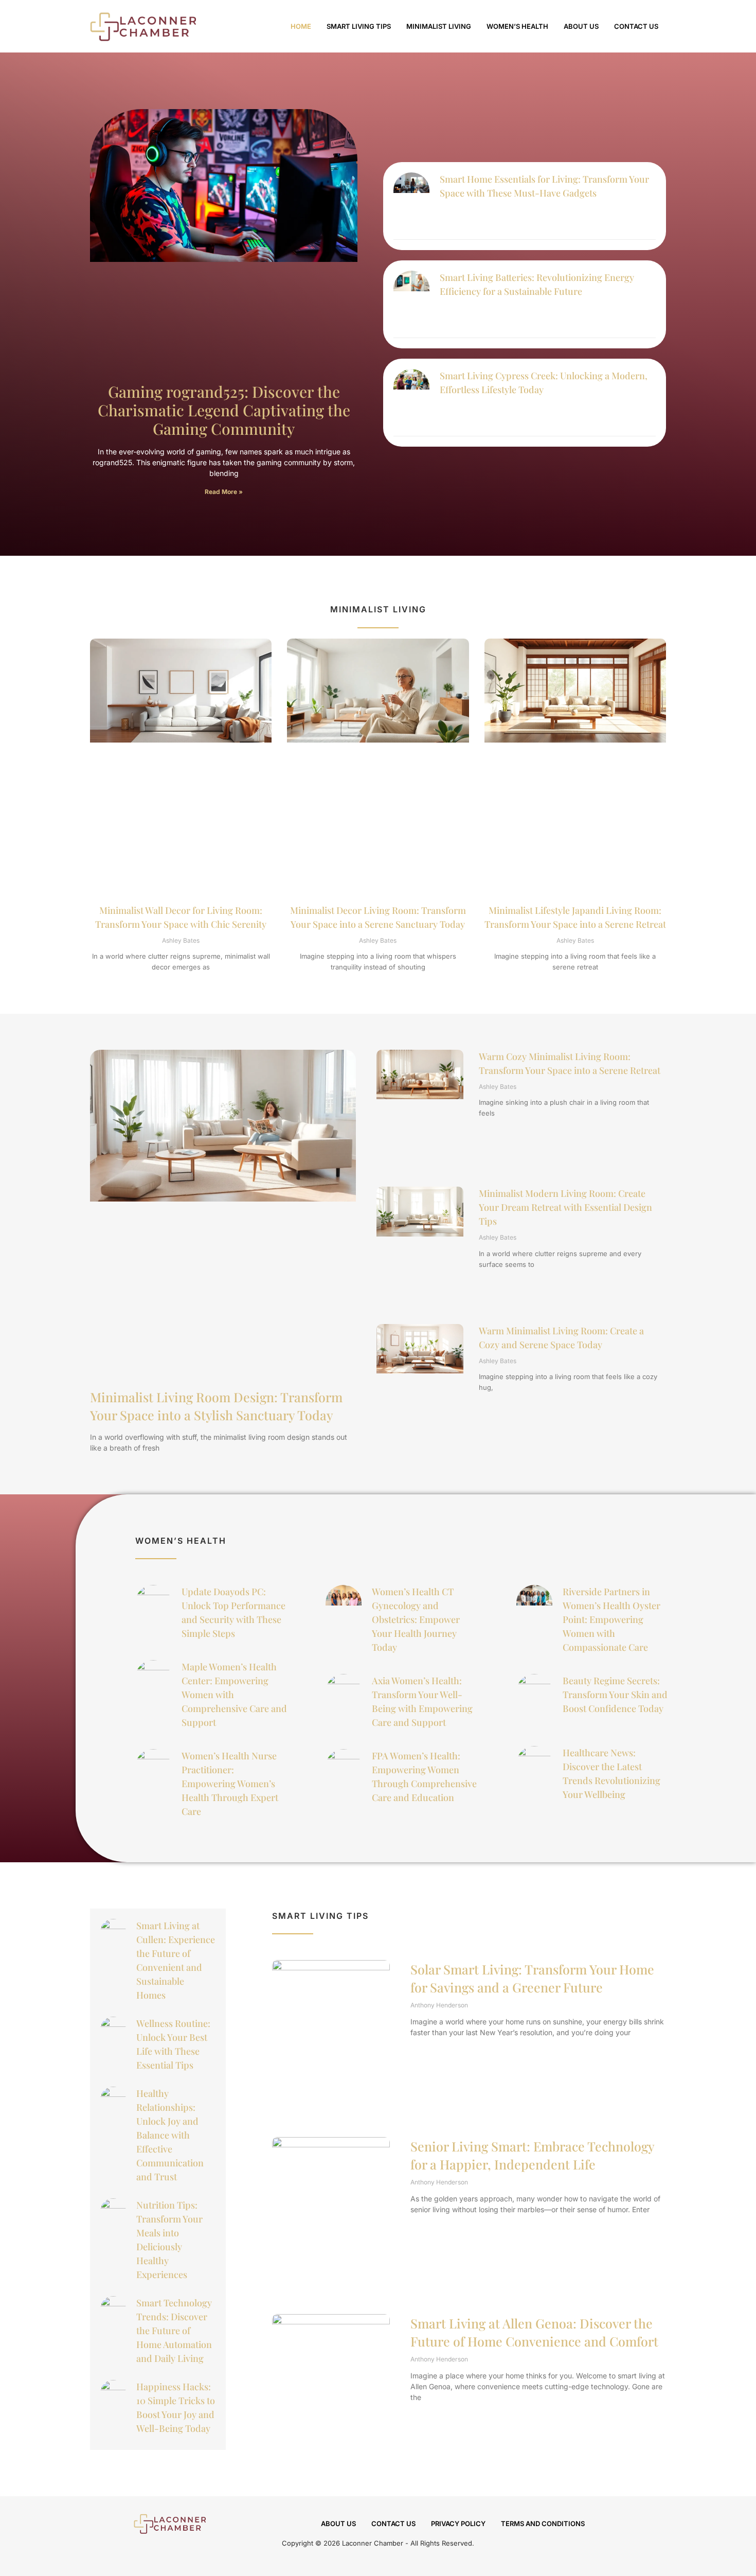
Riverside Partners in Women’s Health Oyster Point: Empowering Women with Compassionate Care (611, 1619)
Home (301, 26)
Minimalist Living (439, 26)
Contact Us (636, 26)
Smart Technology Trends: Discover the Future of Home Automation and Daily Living (174, 2331)
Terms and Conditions (543, 2524)
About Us (581, 26)
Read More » (224, 492)
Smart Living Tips (359, 26)
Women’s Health (517, 26)
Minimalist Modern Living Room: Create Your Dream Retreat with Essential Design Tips (565, 1207)
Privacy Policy (458, 2524)
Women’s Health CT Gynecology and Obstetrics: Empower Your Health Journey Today (416, 1619)
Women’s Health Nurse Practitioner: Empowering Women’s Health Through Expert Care (230, 1784)
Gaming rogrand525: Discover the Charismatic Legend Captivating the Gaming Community (224, 410)
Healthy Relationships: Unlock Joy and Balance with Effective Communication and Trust (170, 2135)
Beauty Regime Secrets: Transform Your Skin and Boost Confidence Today (615, 1695)
